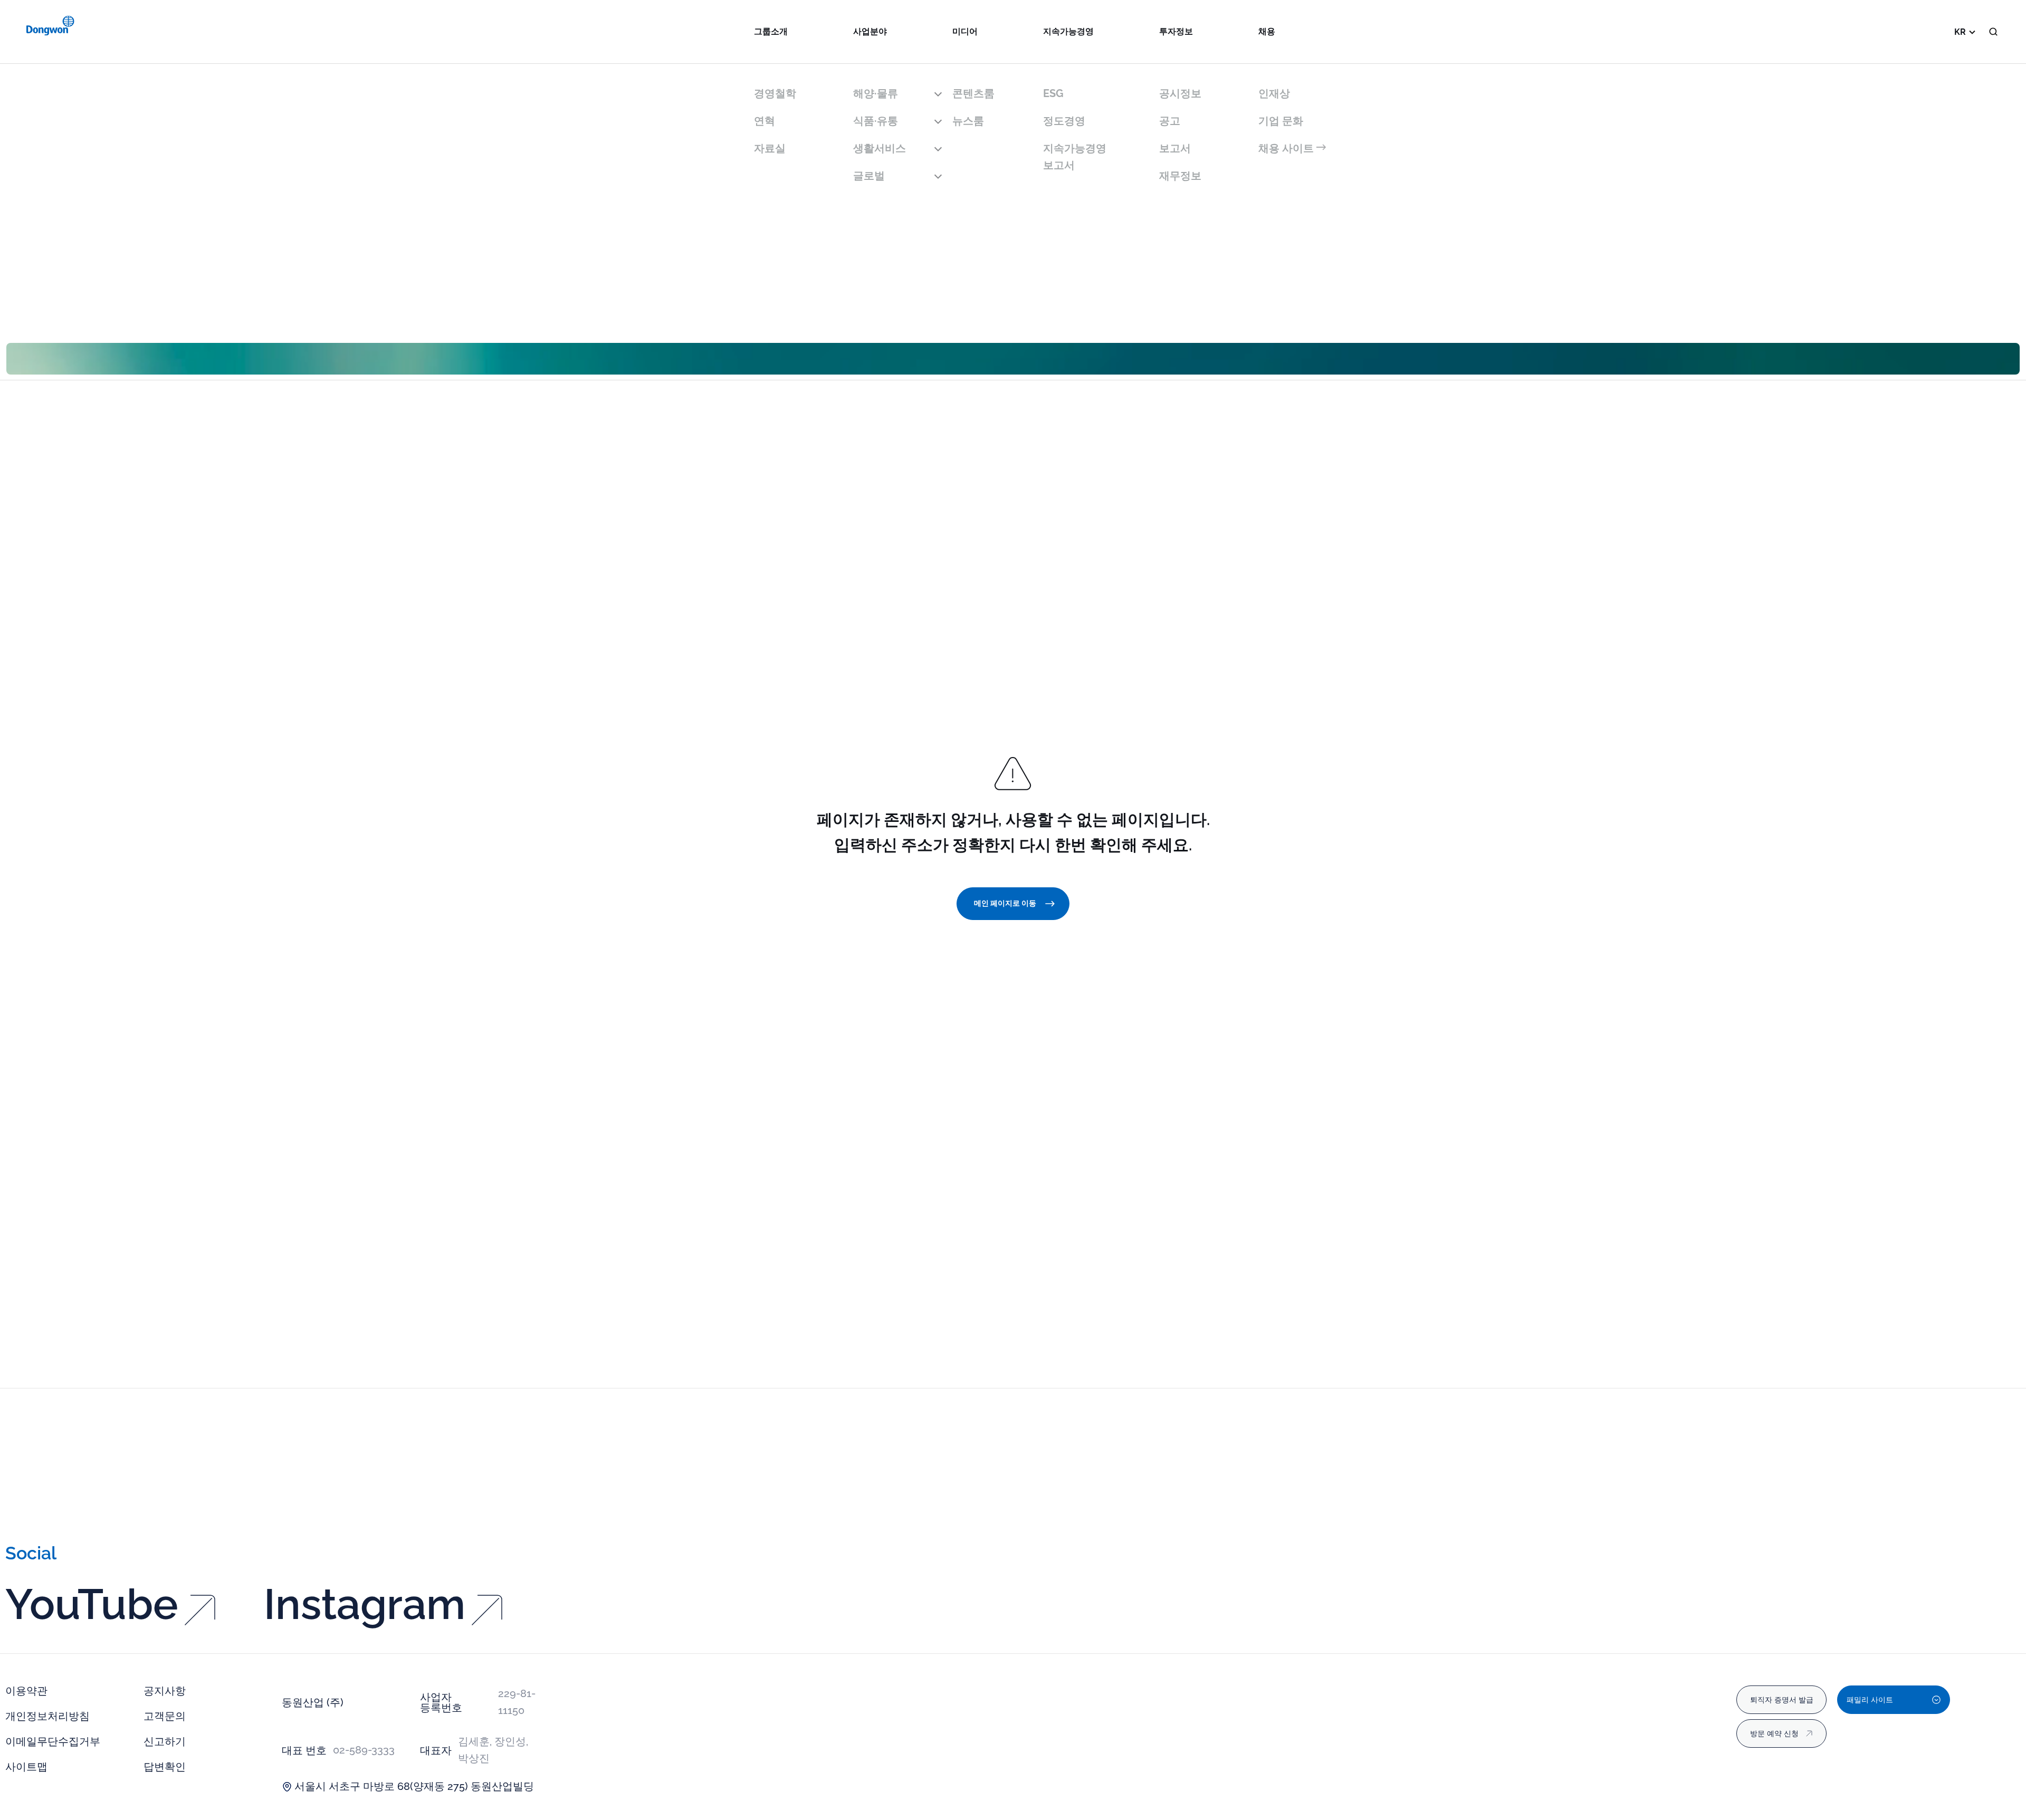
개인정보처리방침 (47, 1716)
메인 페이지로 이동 (1005, 903)
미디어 (965, 31)
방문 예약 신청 (1774, 1733)
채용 (1267, 31)
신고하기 (165, 1741)
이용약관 (26, 1691)
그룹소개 (771, 31)
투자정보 (1176, 31)
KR (1960, 32)
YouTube (92, 1604)
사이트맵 (26, 1767)
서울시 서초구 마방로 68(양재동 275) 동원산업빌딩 (414, 1786)
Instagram (365, 1604)
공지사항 (165, 1691)
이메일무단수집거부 (53, 1741)
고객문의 (165, 1716)
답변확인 (165, 1767)
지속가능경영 (1068, 31)
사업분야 (870, 31)
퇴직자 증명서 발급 (1782, 1700)
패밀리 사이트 (1870, 1700)
